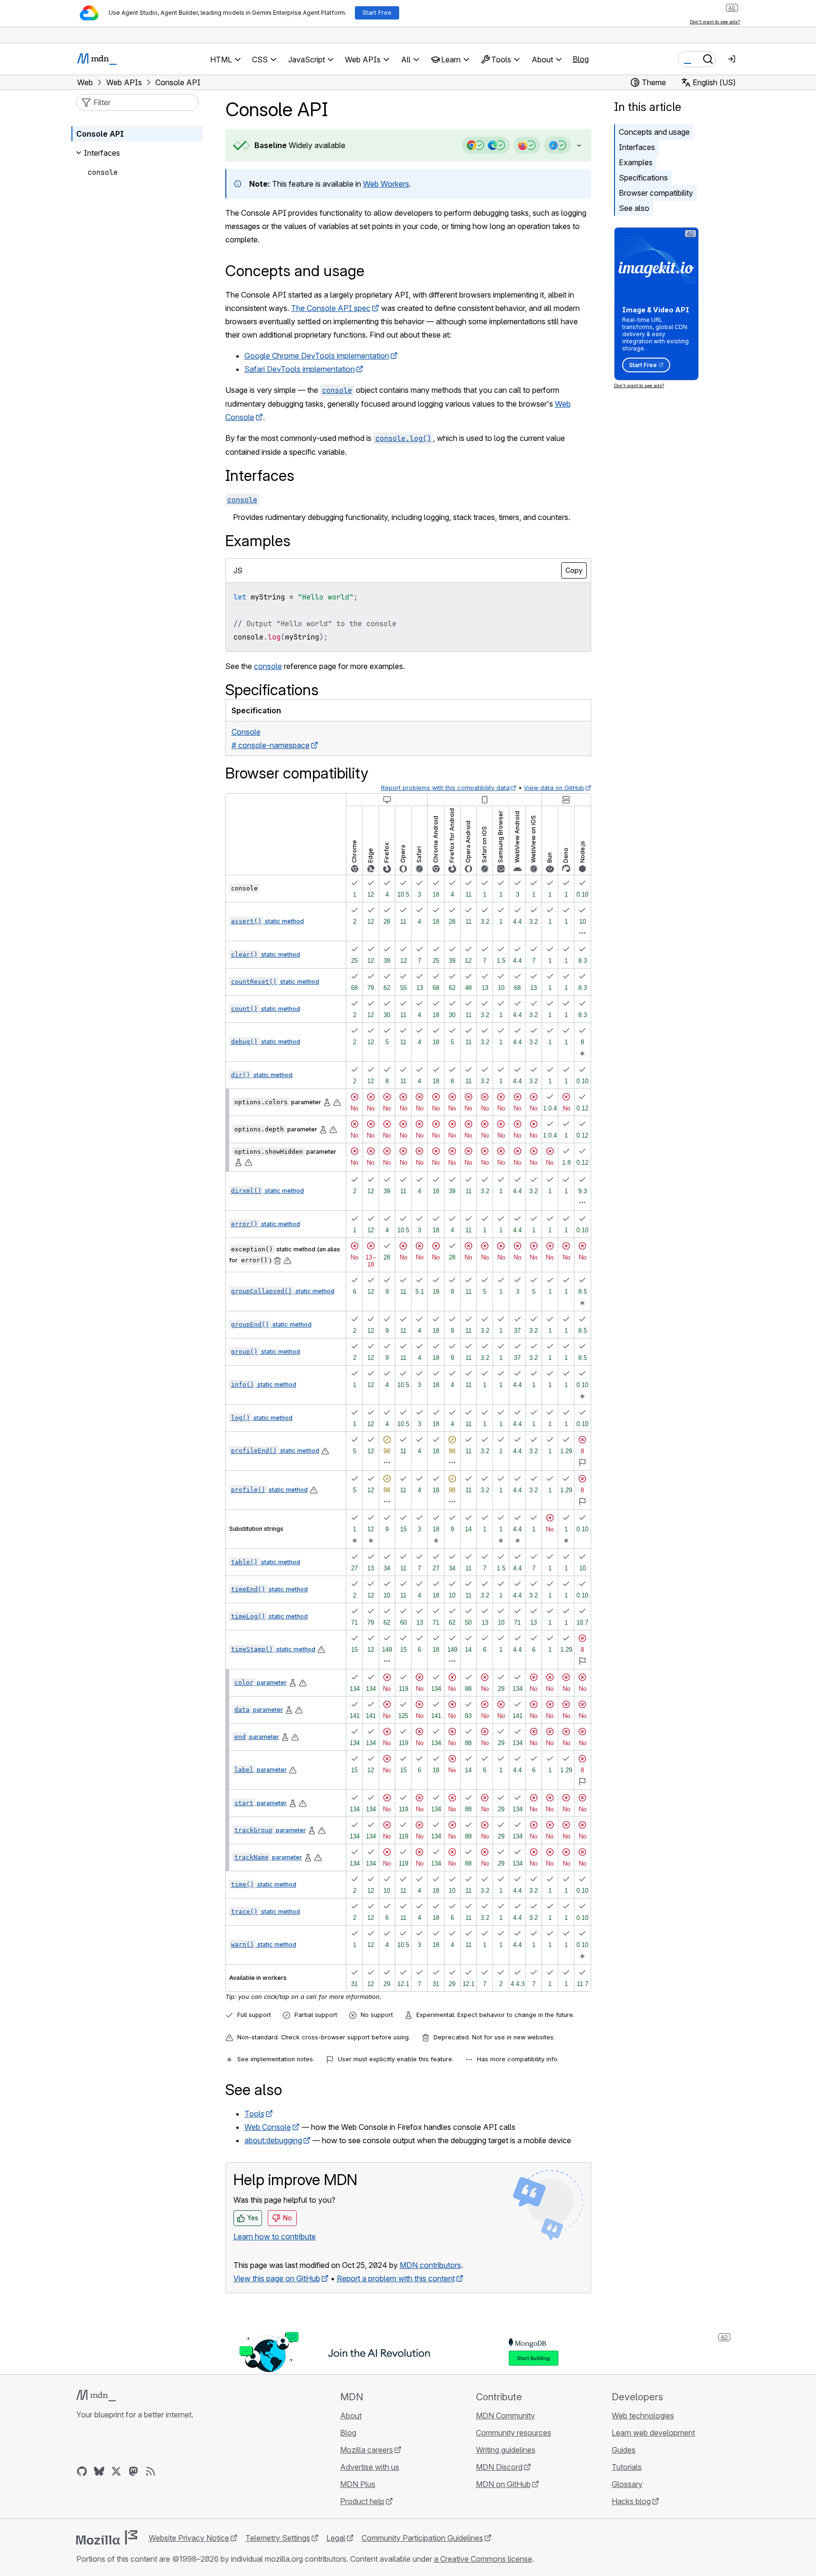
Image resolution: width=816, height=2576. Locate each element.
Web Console (268, 2127)
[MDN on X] (116, 2471)
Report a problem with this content (396, 2278)
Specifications (643, 178)
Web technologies (643, 2416)
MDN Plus (358, 2484)
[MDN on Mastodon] (133, 2471)
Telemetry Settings (278, 2538)
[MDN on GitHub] (82, 2471)
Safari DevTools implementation (300, 369)
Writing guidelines (506, 2450)
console (268, 666)
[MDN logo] (96, 2396)
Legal (336, 2538)
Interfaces (637, 147)
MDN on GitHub (503, 2484)
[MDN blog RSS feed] (151, 2471)
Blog (581, 59)
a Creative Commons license (483, 2559)
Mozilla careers (367, 2450)
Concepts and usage (654, 132)
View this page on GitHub (277, 2278)
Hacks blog (631, 2501)
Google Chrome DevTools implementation (317, 356)
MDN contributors (430, 2265)
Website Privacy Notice (189, 2538)
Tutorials (627, 2467)
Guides (624, 2450)
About (351, 2416)
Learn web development (653, 2433)
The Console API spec (331, 308)
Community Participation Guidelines (422, 2538)
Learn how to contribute (275, 2237)
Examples (636, 162)
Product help (362, 2501)
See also (634, 208)
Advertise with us (370, 2467)
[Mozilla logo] (107, 2537)
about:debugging (273, 2140)
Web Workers (386, 184)
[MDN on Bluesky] (99, 2471)
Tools (254, 2114)
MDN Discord (499, 2467)
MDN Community (505, 2416)
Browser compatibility (656, 193)
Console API (100, 134)
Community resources (514, 2433)
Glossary (627, 2484)
